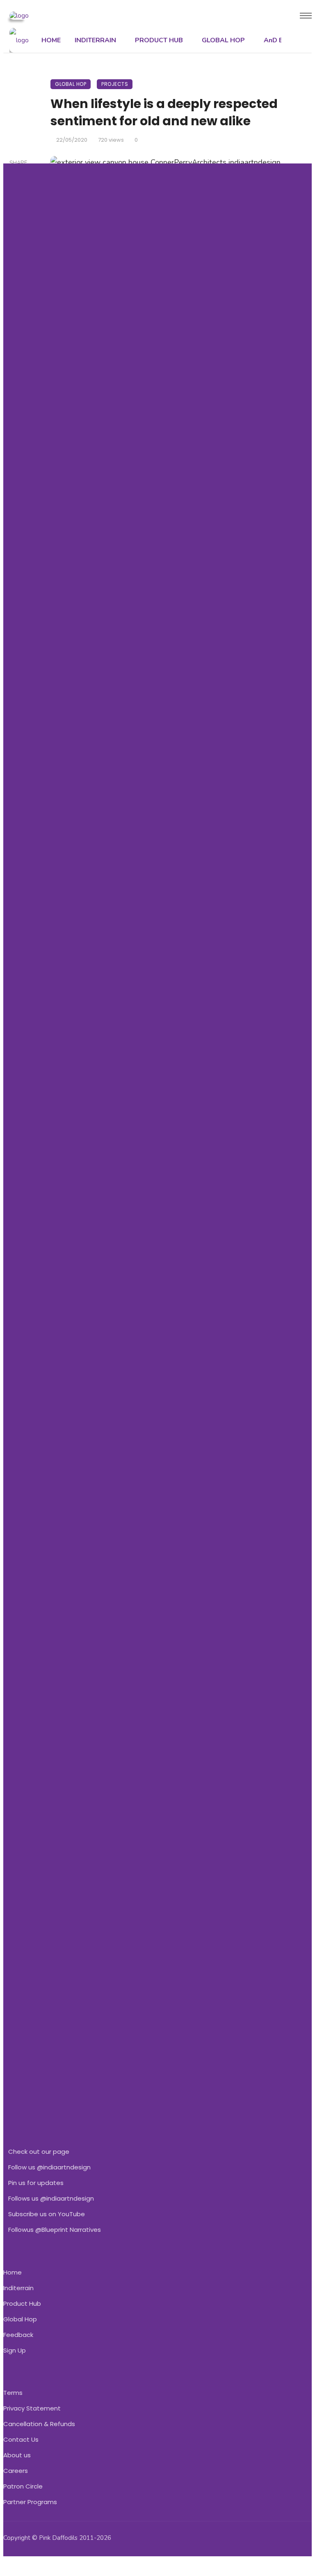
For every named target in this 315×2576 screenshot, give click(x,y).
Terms (13, 2393)
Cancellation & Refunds (39, 2424)
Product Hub (22, 2303)
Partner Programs (30, 2502)
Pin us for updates (36, 2183)
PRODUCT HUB (159, 40)
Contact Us (21, 2439)
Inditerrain (18, 2288)
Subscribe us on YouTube (47, 2214)
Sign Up (15, 2350)
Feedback (18, 2335)
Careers (16, 2471)
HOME (51, 40)
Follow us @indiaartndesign (49, 2167)
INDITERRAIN (95, 40)
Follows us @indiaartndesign (51, 2198)
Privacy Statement (32, 2408)
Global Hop (20, 2319)
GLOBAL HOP (223, 40)
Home (13, 2272)
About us (17, 2455)
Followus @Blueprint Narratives (55, 2230)
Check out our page (39, 2152)
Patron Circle (23, 2486)
